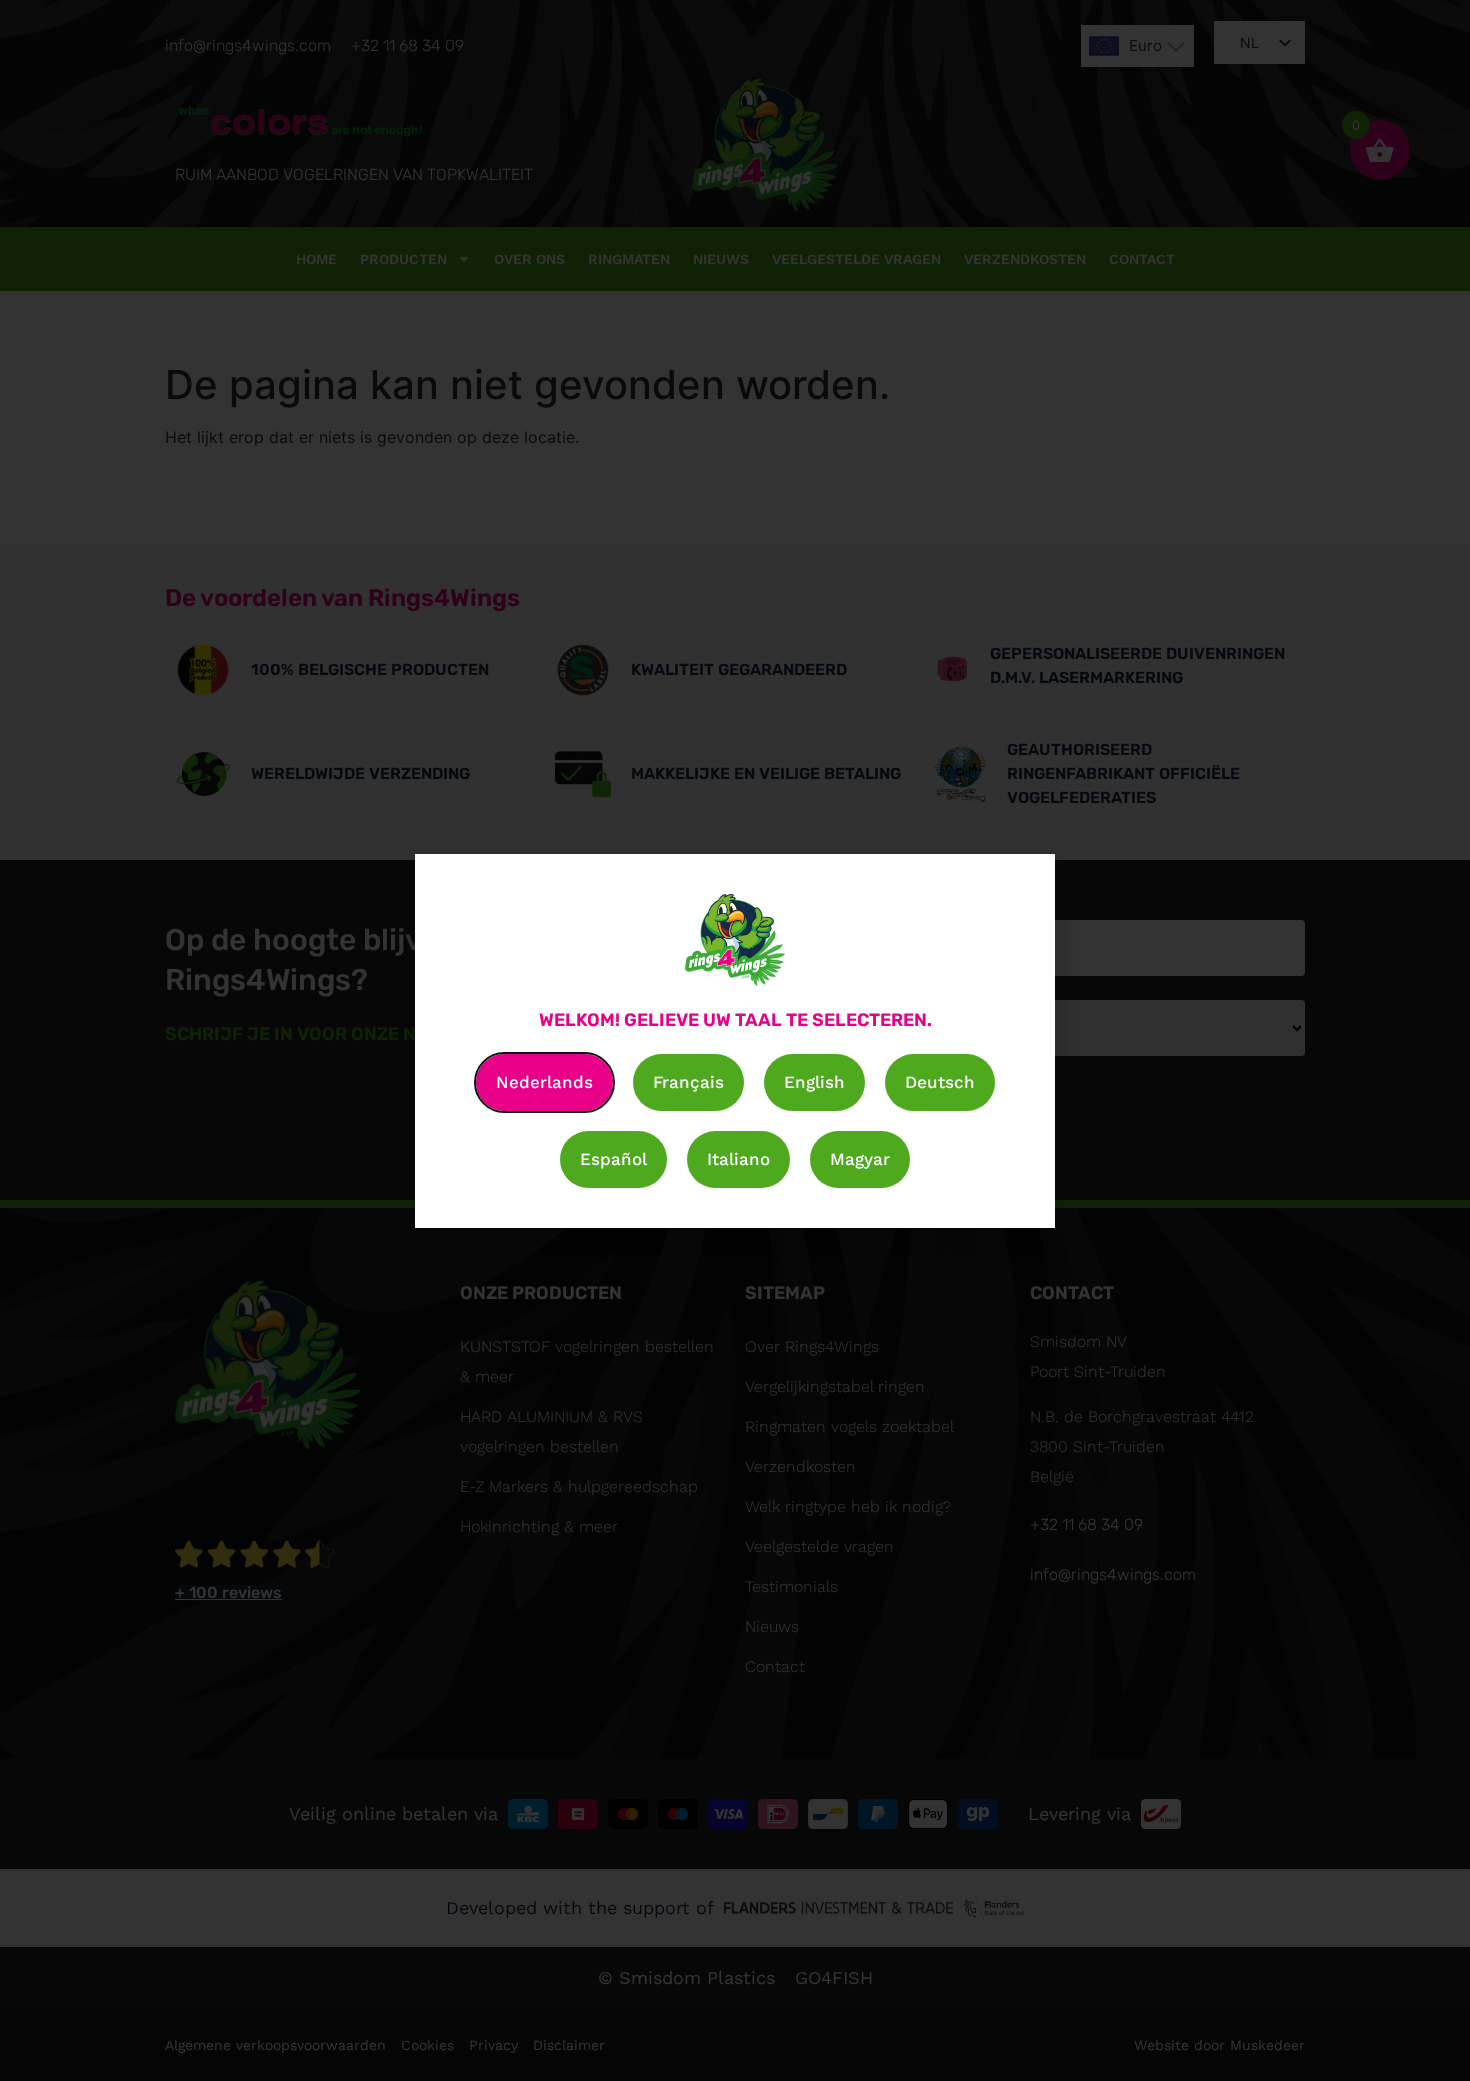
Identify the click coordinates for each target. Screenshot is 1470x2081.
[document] (735, 1040)
